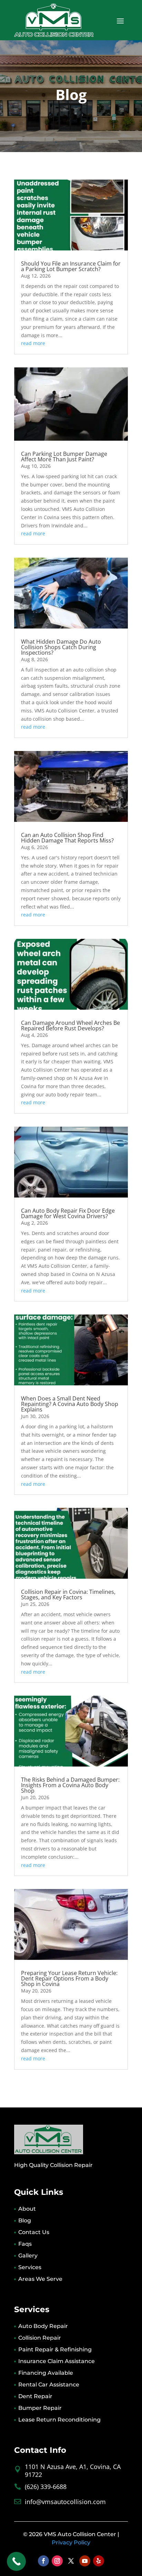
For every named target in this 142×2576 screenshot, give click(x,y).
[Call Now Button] (16, 2561)
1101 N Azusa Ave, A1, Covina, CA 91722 (73, 2471)
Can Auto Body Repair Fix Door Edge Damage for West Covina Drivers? (68, 1213)
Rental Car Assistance (49, 2385)
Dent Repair (35, 2396)
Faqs (25, 2244)
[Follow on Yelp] (99, 2561)
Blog (25, 2220)
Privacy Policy (71, 2542)
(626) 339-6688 (46, 2487)
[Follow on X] (71, 2561)
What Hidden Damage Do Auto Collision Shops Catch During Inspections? (61, 647)
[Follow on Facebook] (43, 2561)
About (27, 2209)
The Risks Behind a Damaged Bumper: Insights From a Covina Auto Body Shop (70, 1785)
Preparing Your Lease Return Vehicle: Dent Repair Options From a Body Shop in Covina (69, 1978)
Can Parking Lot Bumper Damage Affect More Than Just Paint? (64, 457)
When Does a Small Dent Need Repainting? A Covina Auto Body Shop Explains (70, 1404)
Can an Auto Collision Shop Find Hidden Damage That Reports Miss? (67, 838)
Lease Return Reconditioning (59, 2420)
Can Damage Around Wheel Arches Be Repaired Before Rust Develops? (70, 1026)
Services (30, 2267)
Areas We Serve (40, 2279)
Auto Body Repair (43, 2326)
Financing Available (46, 2373)
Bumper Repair (40, 2408)
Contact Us (34, 2232)
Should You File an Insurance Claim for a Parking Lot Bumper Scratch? (71, 266)
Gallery (28, 2256)
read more (33, 343)
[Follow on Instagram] (57, 2561)
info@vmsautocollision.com (65, 2502)
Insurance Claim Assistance (57, 2361)
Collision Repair (40, 2338)
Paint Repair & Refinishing (55, 2349)
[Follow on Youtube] (85, 2561)
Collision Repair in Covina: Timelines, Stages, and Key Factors (68, 1595)
